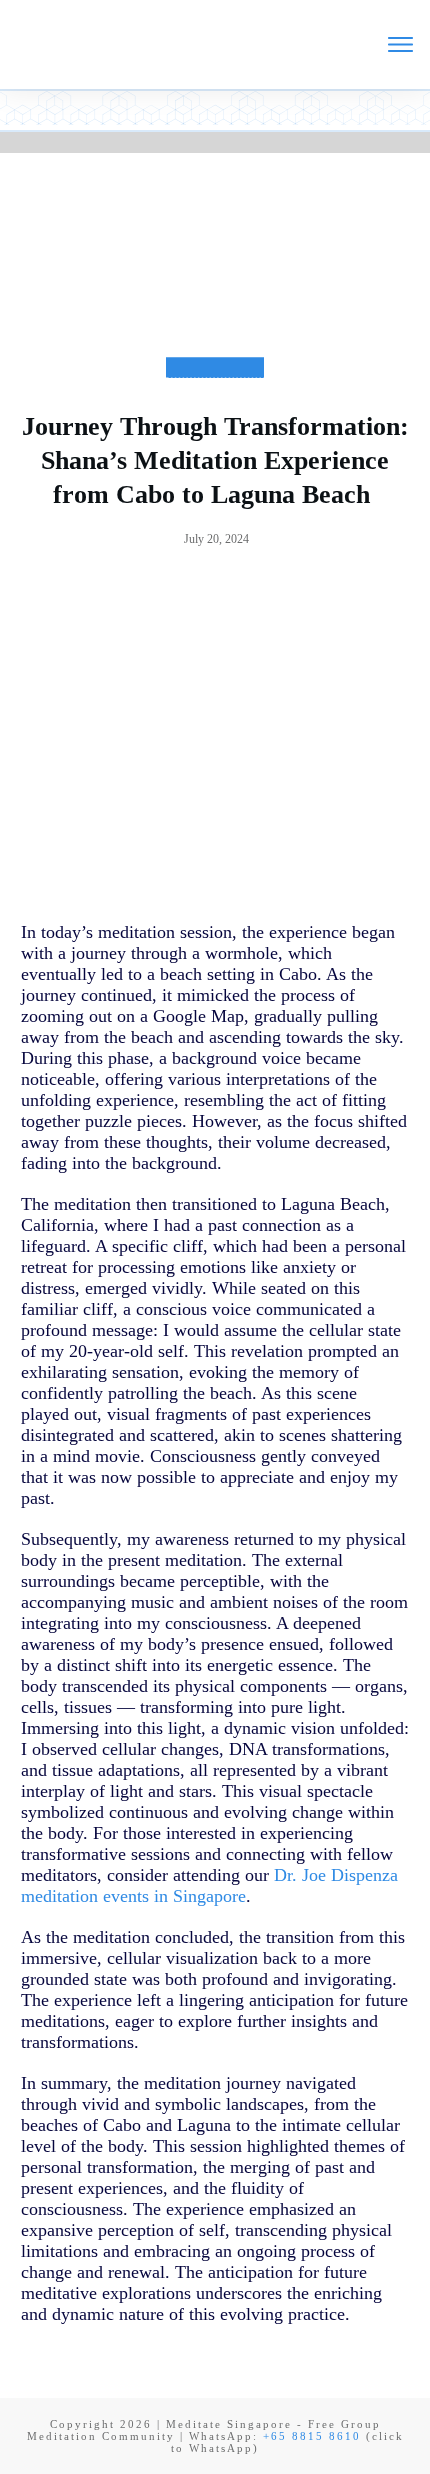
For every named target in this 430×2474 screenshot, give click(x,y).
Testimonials (215, 384)
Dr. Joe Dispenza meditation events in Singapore (209, 1885)
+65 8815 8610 (312, 2436)
